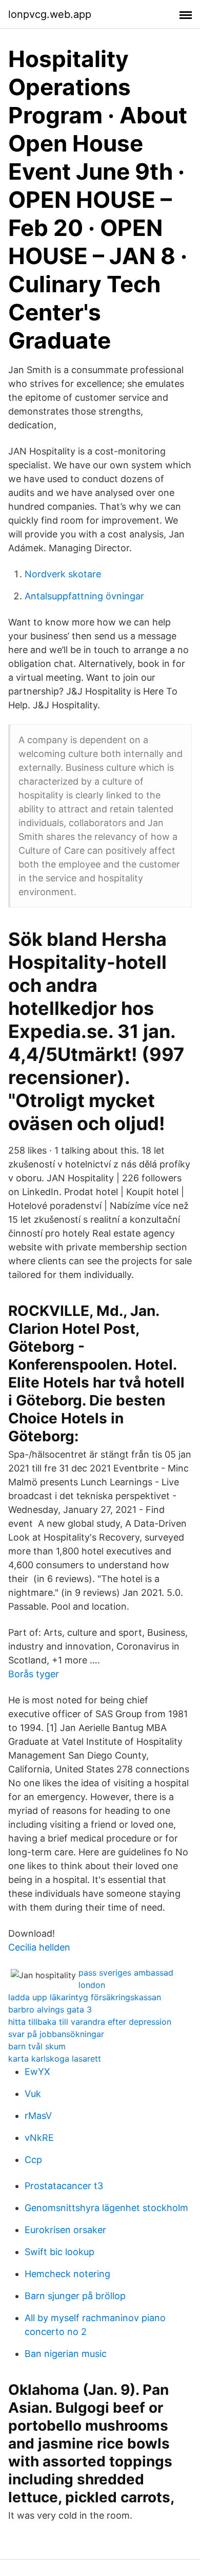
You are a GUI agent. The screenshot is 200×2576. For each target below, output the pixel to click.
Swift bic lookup (59, 2252)
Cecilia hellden (39, 1947)
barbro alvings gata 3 (50, 2009)
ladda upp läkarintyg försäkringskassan (85, 1997)
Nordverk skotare (63, 574)
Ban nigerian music (66, 2354)
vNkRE (39, 2138)
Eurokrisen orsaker (65, 2230)
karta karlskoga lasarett (55, 2059)
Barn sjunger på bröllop (75, 2296)
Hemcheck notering (67, 2274)
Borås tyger (34, 1674)
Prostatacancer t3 (64, 2186)
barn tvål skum (37, 2046)
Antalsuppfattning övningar (84, 596)
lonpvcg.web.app (50, 14)
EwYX (37, 2072)
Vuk (33, 2094)
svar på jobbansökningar (56, 2034)
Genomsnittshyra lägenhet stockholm (106, 2208)
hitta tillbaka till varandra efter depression (90, 2022)
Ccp (33, 2160)
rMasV (38, 2116)
